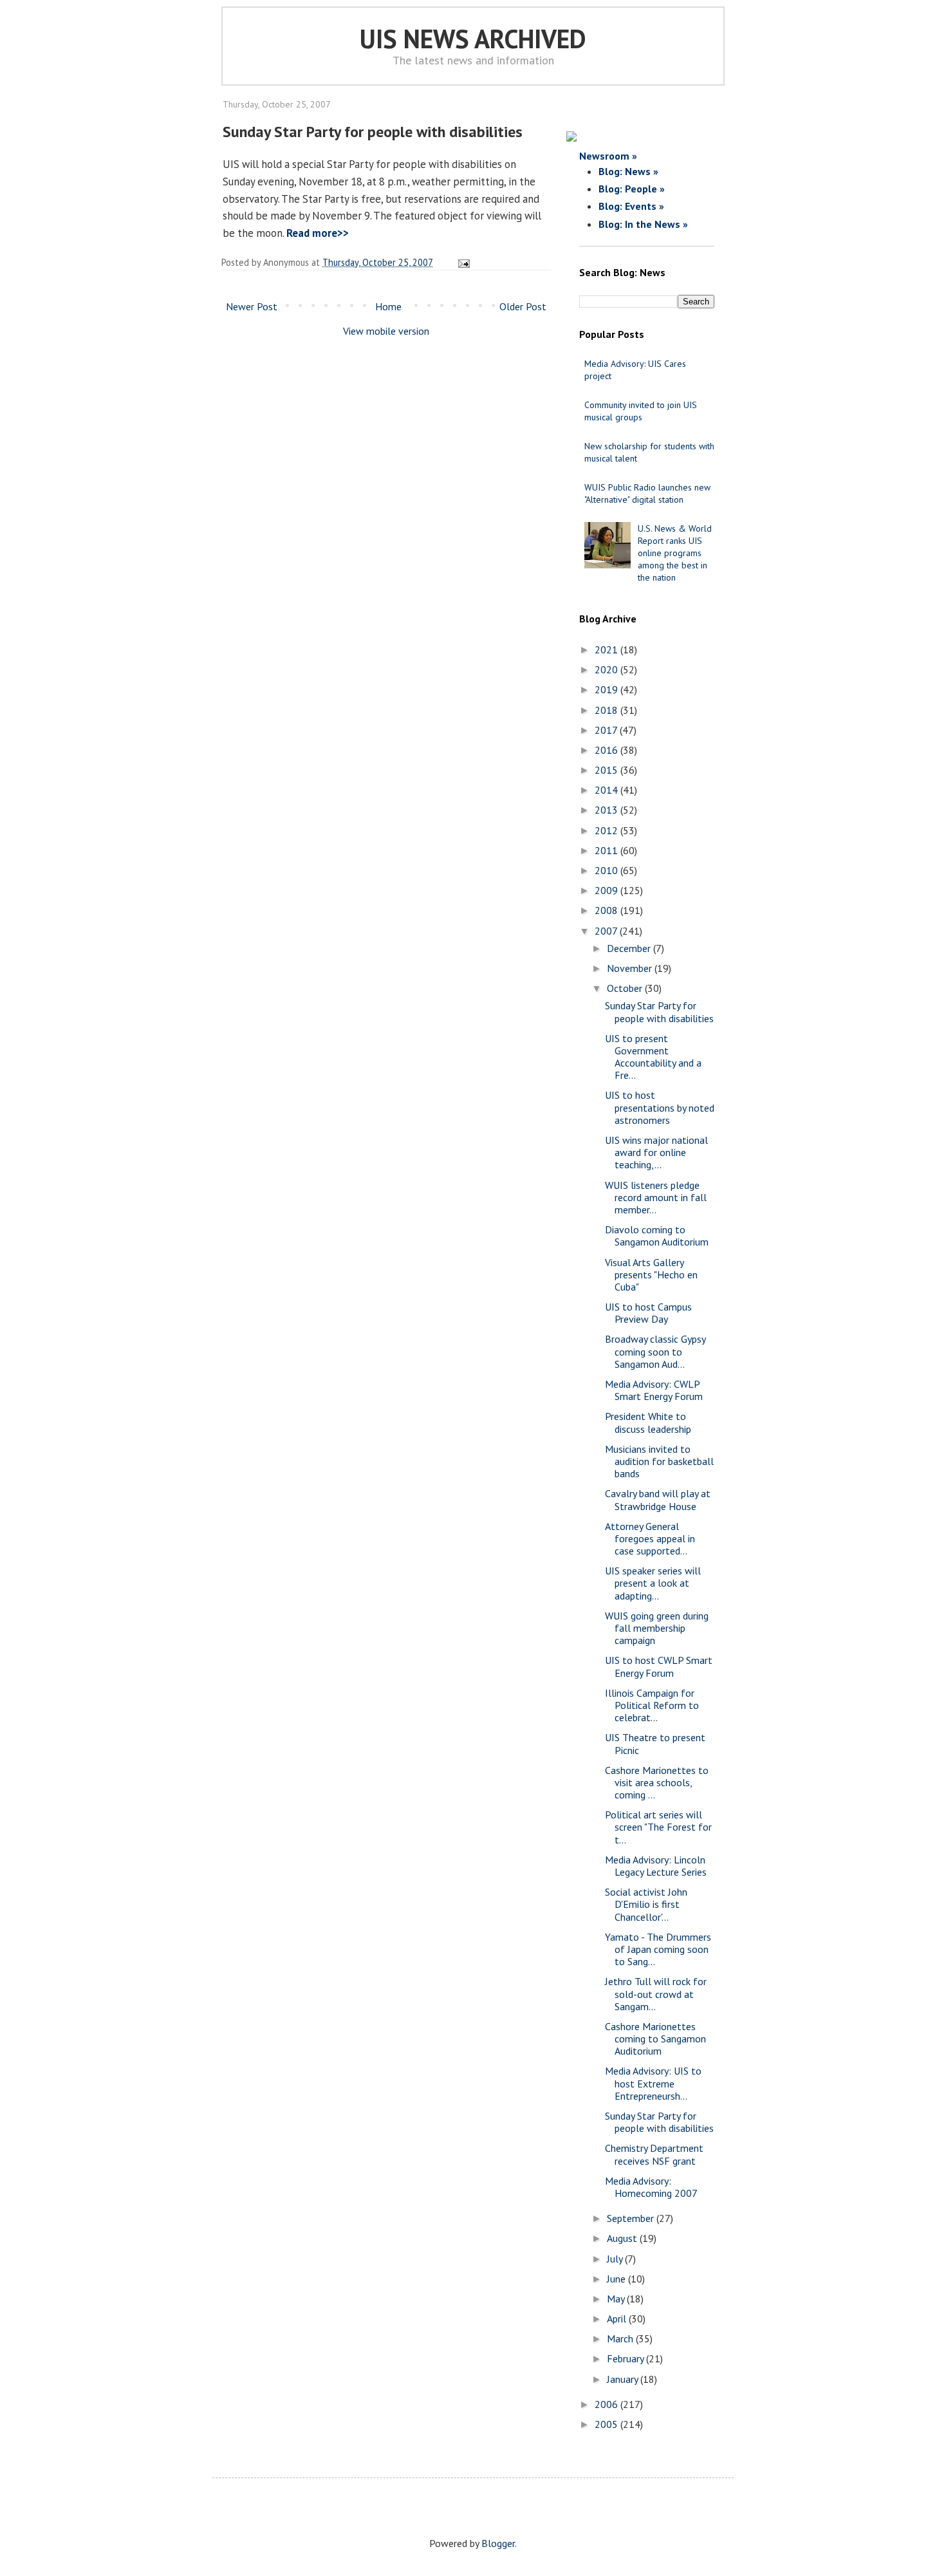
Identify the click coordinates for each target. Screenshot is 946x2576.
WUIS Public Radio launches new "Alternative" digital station (647, 493)
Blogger (498, 2543)
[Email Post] (462, 262)
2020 (607, 669)
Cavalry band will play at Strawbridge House (658, 1499)
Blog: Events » (631, 206)
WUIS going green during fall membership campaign (657, 1628)
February (626, 2358)
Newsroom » (608, 156)
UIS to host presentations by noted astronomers (660, 1107)
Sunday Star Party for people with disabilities (659, 1012)
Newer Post (252, 306)
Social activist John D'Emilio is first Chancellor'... (646, 1904)
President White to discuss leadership (648, 1422)
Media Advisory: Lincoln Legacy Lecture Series (656, 1866)
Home (388, 306)
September (632, 2218)
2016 (607, 750)
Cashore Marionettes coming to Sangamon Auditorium (655, 2039)
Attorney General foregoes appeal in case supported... (650, 1538)
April (618, 2319)
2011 (607, 850)
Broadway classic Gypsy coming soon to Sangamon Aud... (655, 1351)
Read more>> (318, 233)
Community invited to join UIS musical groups (641, 411)
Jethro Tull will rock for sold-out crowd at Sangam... (656, 1993)
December (630, 948)
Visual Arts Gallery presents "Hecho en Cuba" (651, 1274)
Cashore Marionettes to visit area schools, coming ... (657, 1782)
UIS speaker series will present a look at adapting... (653, 1583)
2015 (607, 770)
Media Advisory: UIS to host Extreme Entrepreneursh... (653, 2083)
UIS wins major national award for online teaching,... (656, 1152)
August (623, 2238)
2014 (607, 790)
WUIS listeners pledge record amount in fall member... (656, 1197)
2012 (607, 830)
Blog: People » (632, 189)
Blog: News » (628, 171)
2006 (607, 2404)
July (616, 2259)
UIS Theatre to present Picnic (655, 1743)
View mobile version (386, 331)
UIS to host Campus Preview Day (648, 1313)
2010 (607, 870)
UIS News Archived (473, 39)
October (626, 988)
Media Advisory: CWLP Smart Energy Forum (654, 1390)
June (617, 2279)
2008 (607, 910)
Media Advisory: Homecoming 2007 (651, 2187)
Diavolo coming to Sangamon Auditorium (657, 1236)
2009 (607, 890)
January (624, 2379)
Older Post (523, 306)
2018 (607, 710)
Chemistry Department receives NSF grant (654, 2154)
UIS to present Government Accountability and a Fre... (653, 1057)
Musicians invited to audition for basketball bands (659, 1461)
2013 (607, 810)
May (617, 2299)
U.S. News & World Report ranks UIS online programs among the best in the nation (675, 553)
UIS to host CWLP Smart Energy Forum (659, 1666)
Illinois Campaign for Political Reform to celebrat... (652, 1705)
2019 (607, 689)
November (631, 968)
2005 (607, 2424)
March (621, 2338)
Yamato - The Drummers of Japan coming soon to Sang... (658, 1949)
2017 (607, 730)
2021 (607, 649)
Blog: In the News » (643, 224)
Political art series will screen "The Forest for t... (658, 1827)
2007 (607, 931)
